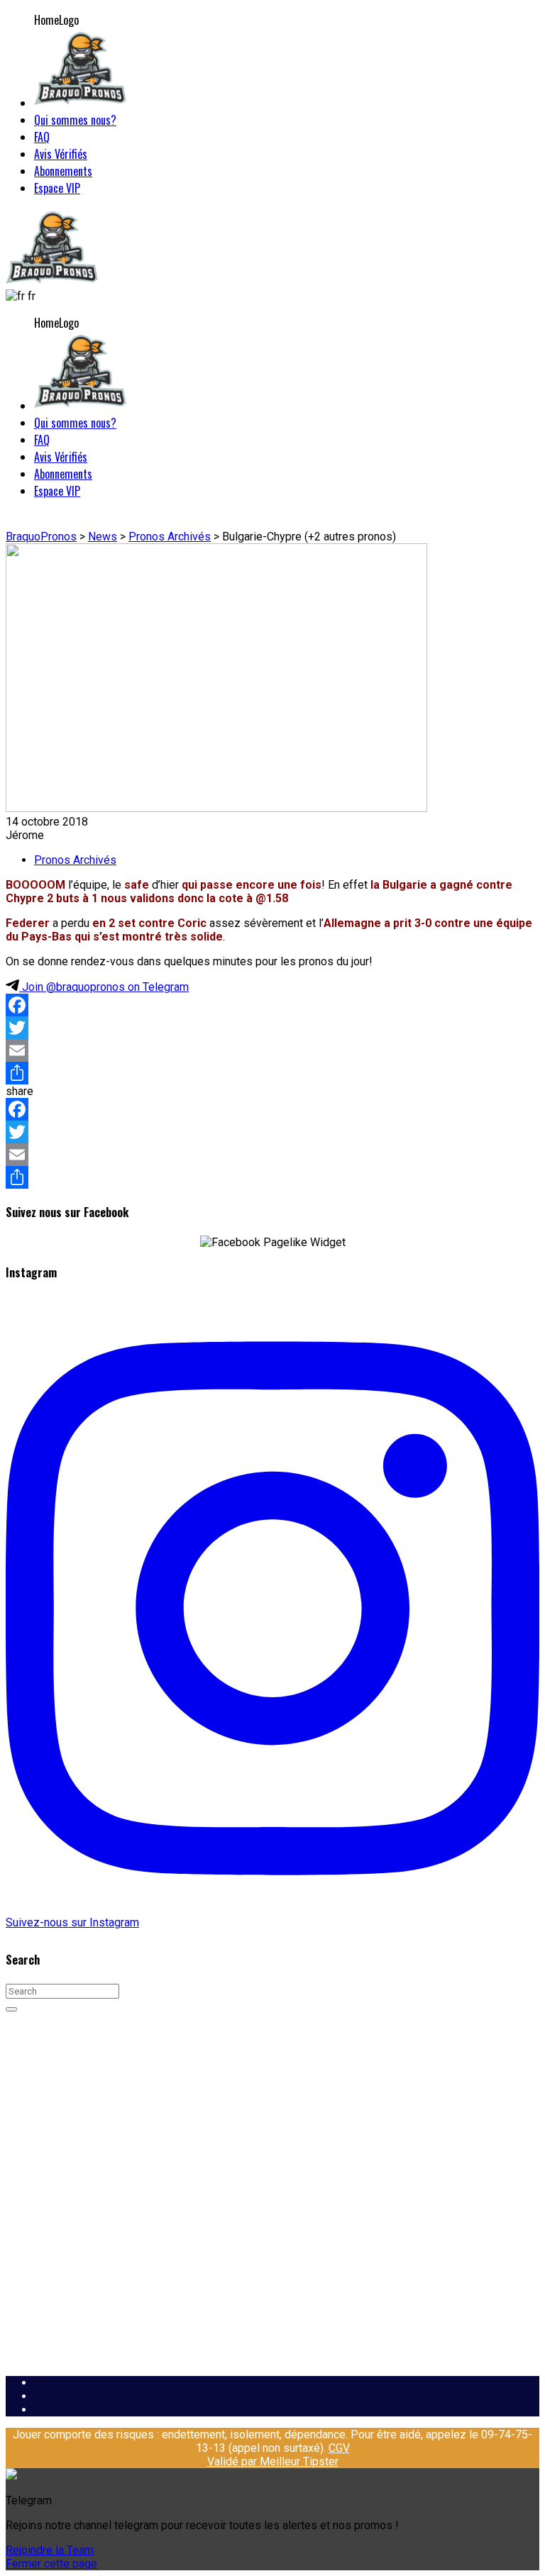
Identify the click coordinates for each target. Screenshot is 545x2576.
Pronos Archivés (75, 860)
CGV (339, 2448)
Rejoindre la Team (50, 2550)
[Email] (272, 1050)
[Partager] (272, 1073)
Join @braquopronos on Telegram (104, 987)
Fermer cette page (51, 2564)
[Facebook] (272, 1005)
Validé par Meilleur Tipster (273, 2461)
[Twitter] (272, 1028)
